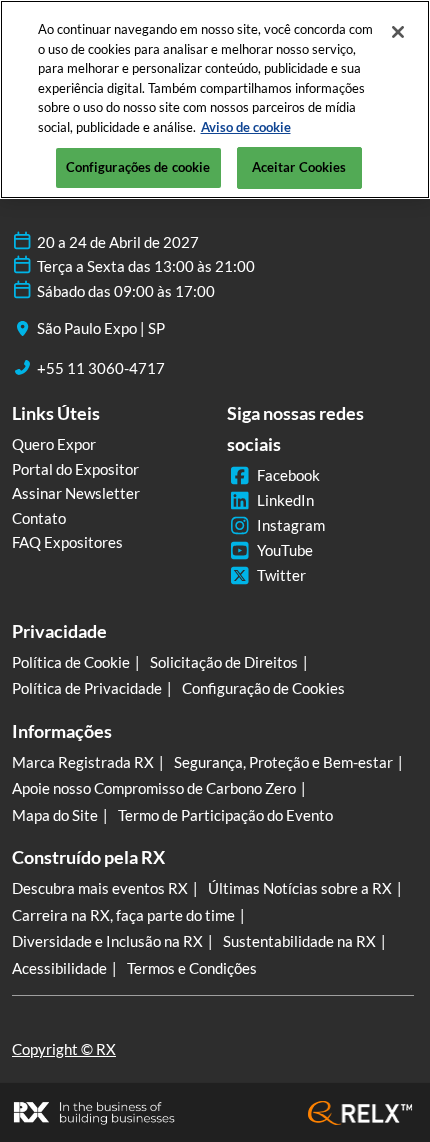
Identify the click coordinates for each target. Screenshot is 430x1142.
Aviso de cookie (246, 127)
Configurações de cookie (138, 167)
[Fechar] (398, 32)
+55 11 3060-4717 (101, 368)
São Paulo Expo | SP (101, 328)
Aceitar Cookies (299, 167)
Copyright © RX (64, 1049)
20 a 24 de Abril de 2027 (118, 242)
